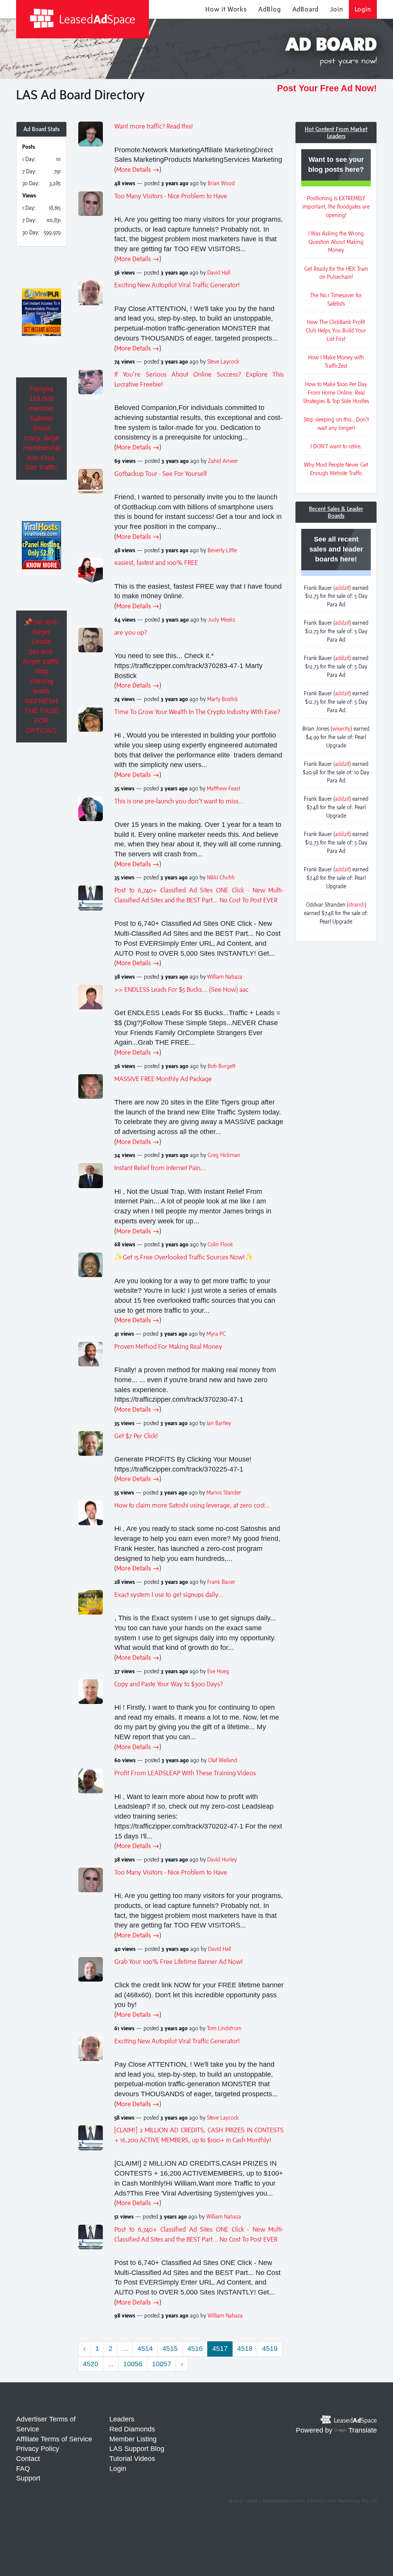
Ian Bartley (219, 1423)
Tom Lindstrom (224, 2028)
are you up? (131, 632)
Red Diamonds (132, 2429)
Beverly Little (222, 550)
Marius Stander (224, 1492)
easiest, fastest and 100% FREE (156, 563)
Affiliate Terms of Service (54, 2439)
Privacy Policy (38, 2449)
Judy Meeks (222, 620)
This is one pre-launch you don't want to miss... (179, 801)
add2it (342, 588)
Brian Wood (221, 183)
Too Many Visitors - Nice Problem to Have (171, 196)
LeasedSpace (96, 19)
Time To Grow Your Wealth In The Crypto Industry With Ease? (197, 712)
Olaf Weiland (223, 1760)
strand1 (357, 904)
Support (28, 2478)
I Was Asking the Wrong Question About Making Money (336, 242)
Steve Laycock (223, 361)
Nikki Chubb (221, 877)
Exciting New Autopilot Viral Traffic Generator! (177, 285)
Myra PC (216, 1334)
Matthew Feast (224, 788)
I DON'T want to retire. (336, 446)
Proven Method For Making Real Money (168, 1346)
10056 (133, 2364)
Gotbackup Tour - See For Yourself (161, 474)
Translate (363, 2430)
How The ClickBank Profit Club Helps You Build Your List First (336, 330)
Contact (28, 2459)
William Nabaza (225, 977)
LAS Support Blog (137, 2449)
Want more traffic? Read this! (154, 126)
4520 (91, 2364)
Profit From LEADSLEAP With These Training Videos (185, 1773)
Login (363, 9)
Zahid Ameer (223, 461)
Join (337, 9)
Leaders (122, 2419)
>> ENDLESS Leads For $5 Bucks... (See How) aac (181, 989)
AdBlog (269, 9)
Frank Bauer (221, 1582)
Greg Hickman (224, 1155)
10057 (162, 2364)
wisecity (341, 728)
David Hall (219, 272)
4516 (195, 2349)
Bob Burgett (221, 1066)
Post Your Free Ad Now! (327, 88)
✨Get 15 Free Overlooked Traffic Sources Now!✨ (184, 1257)
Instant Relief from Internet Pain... (160, 1168)
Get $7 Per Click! (136, 1436)
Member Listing (133, 2439)
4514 (145, 2349)
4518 (245, 2349)
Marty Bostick (223, 699)
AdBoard (305, 9)
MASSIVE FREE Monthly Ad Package (163, 1079)
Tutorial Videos (132, 2459)
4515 (170, 2349)
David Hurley (222, 1859)
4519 (270, 2349)
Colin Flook (220, 1244)
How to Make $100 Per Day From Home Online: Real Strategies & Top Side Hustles (336, 393)
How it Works (226, 9)
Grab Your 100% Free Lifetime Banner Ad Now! (179, 1962)
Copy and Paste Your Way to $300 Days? (169, 1684)
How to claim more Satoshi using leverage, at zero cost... (192, 1505)
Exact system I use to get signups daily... (169, 1595)
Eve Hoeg (218, 1671)
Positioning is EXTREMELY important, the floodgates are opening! (336, 207)
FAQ (23, 2469)
